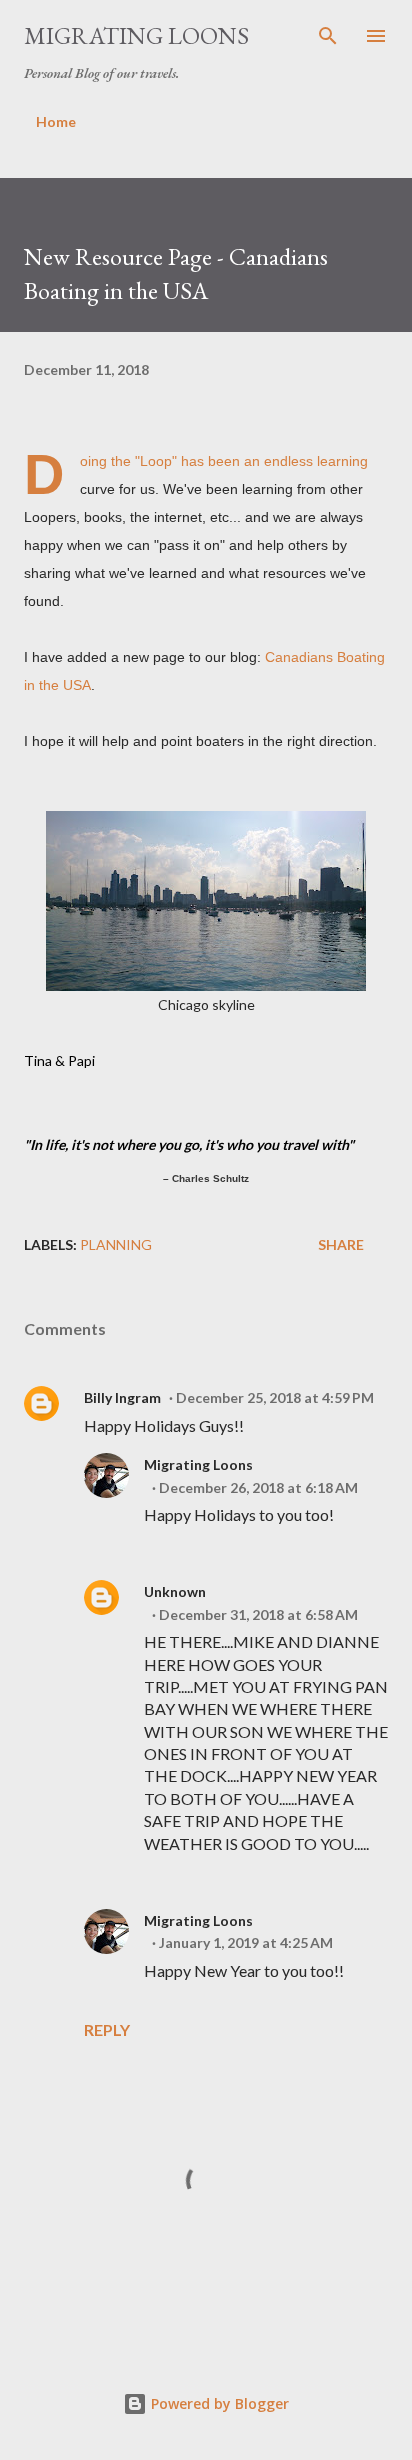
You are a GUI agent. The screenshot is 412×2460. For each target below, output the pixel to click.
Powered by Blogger (218, 2403)
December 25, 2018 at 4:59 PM (275, 1397)
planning (116, 1244)
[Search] (328, 36)
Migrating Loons (136, 35)
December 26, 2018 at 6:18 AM (258, 1487)
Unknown (175, 1591)
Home (56, 121)
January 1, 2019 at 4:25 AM (246, 1942)
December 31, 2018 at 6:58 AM (258, 1614)
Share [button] (341, 1244)
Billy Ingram (122, 1397)
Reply (107, 2029)
